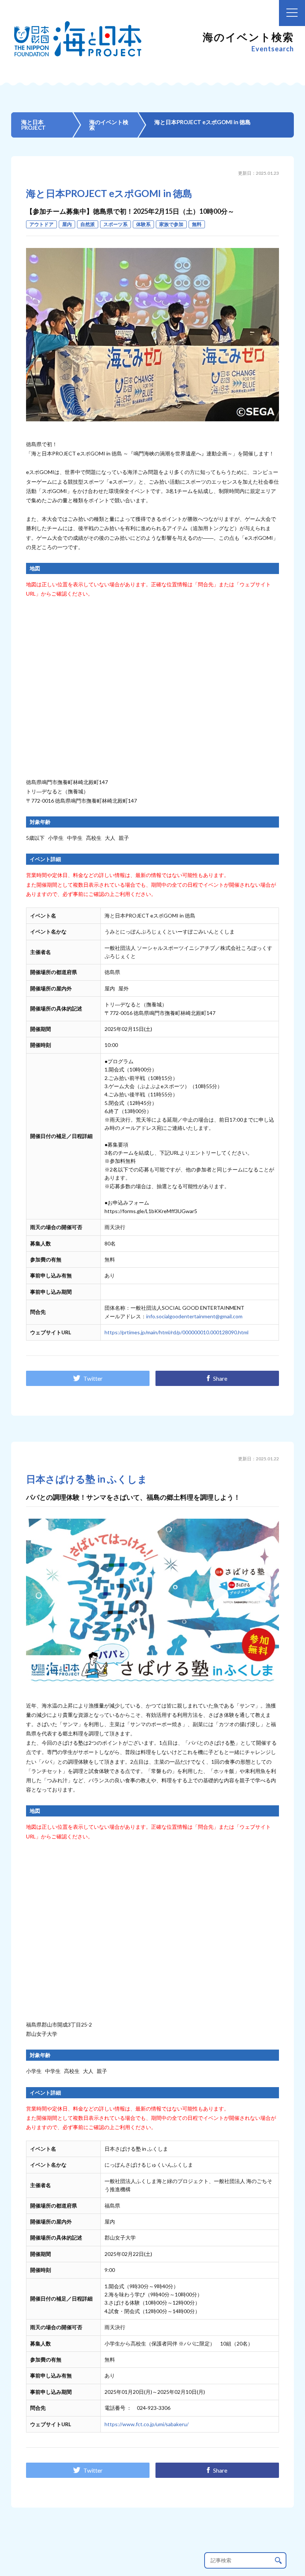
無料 (197, 224)
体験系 (143, 224)
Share (220, 1378)
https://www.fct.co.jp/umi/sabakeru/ (147, 2424)
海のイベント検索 (109, 125)
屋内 (67, 224)
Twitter (93, 1378)
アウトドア (41, 224)
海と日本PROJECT (33, 125)
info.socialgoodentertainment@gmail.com (194, 1316)
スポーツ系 (115, 224)
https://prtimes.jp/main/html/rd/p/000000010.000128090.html (176, 1332)
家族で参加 (171, 224)
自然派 (88, 224)
